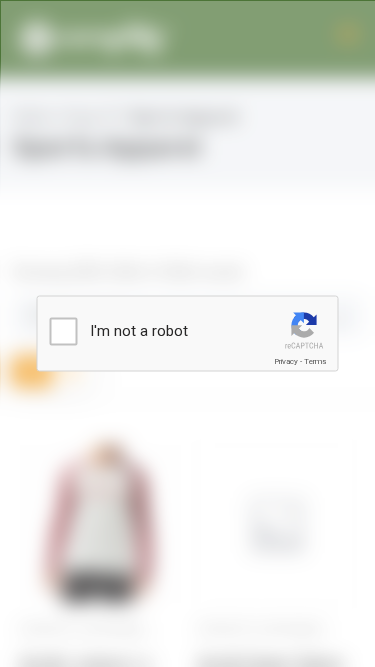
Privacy (286, 361)
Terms (315, 361)
